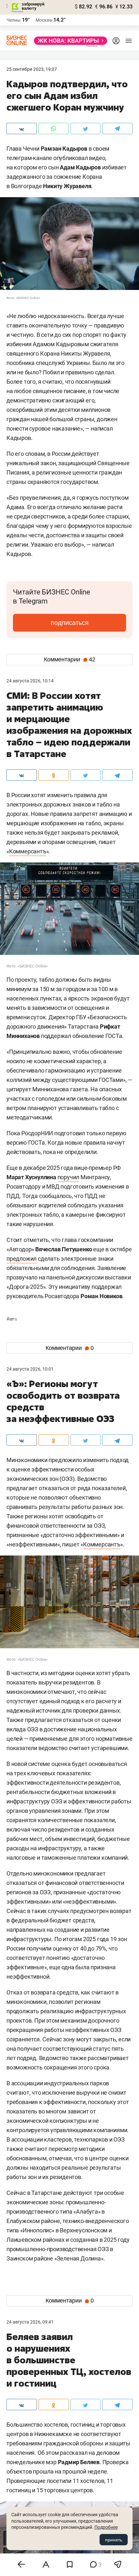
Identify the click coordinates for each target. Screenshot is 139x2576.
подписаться (70, 623)
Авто (12, 1319)
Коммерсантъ (28, 851)
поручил (69, 1177)
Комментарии (70, 659)
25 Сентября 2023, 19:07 (32, 69)
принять (114, 2540)
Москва (44, 20)
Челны (14, 20)
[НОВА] (69, 41)
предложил (21, 1259)
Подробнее (106, 2527)
